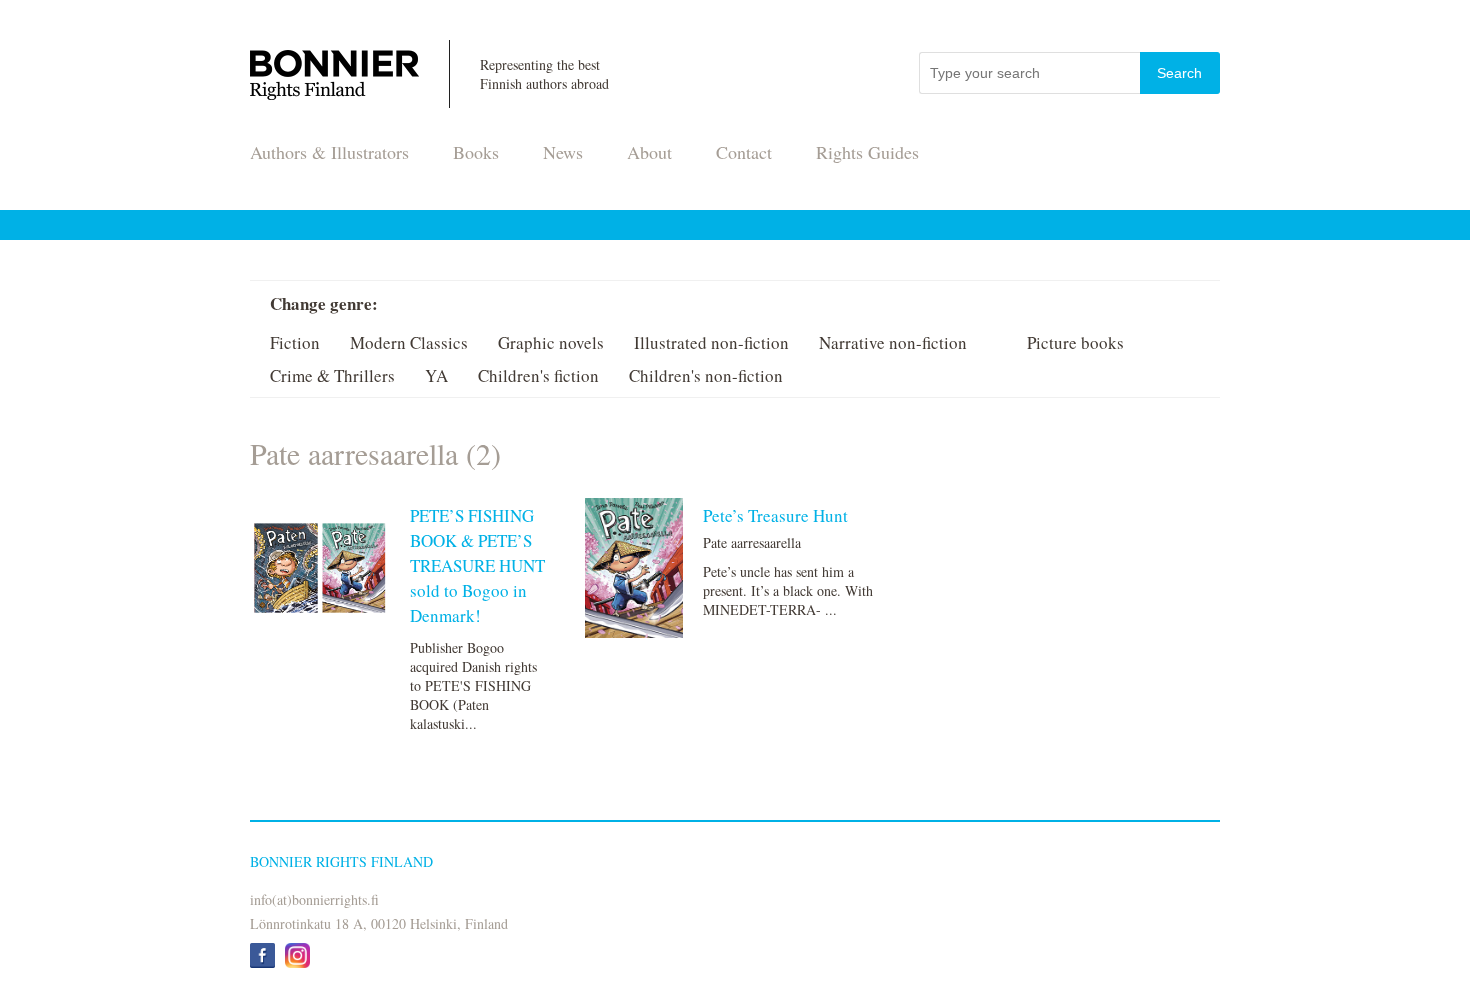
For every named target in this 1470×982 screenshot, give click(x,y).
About (649, 152)
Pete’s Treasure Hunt (775, 515)
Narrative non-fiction (893, 342)
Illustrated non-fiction (711, 342)
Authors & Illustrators (329, 152)
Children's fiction (538, 375)
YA (436, 375)
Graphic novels (551, 342)
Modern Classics (409, 342)
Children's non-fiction (706, 375)
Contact (744, 152)
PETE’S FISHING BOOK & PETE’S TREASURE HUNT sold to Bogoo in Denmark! (477, 565)
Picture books (1075, 342)
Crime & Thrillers (332, 375)
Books (476, 152)
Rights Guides (867, 152)
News (563, 152)
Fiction (295, 342)
